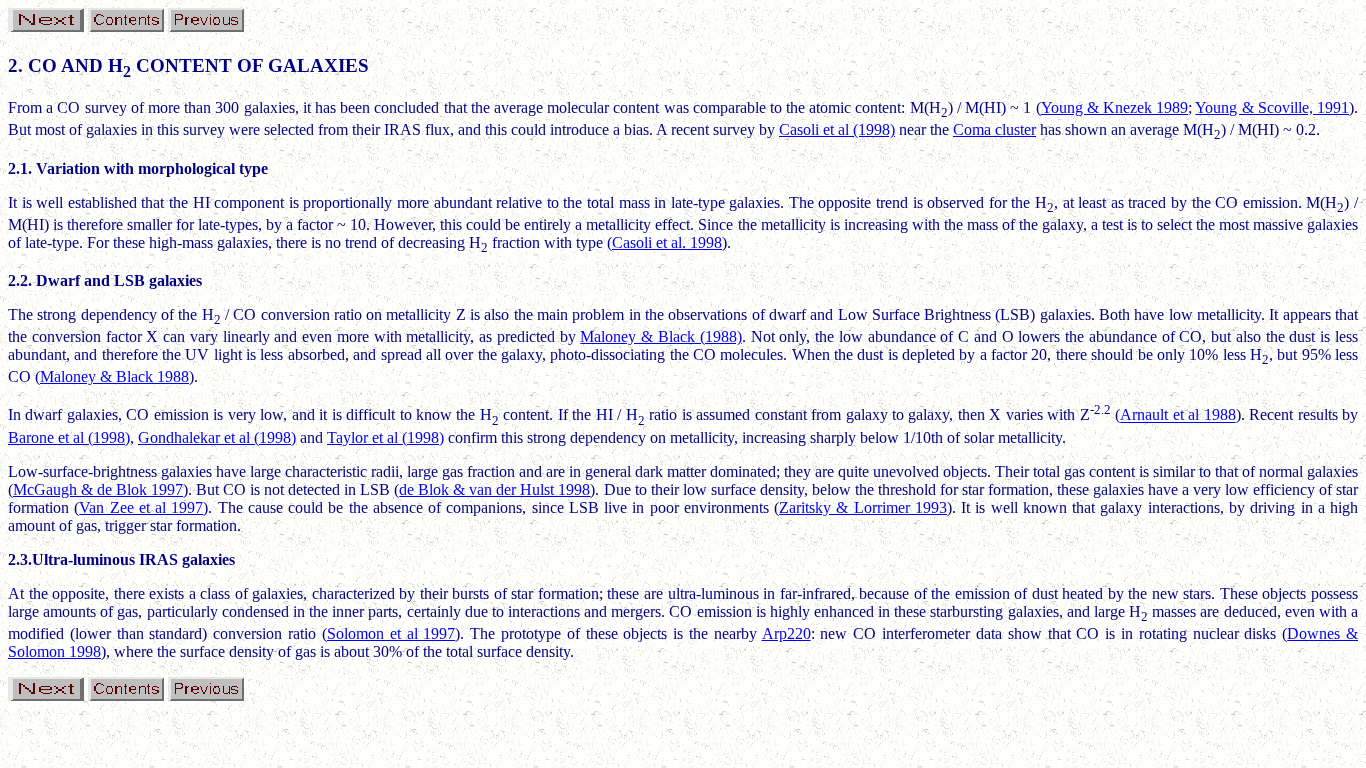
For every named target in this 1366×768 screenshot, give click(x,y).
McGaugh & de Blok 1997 (98, 489)
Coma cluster (994, 129)
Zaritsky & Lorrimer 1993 (863, 507)
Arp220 (786, 633)
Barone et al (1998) (69, 437)
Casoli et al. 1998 (667, 242)
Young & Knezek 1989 (1115, 107)
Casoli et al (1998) (837, 129)
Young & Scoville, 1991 (1272, 107)
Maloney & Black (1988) (660, 336)
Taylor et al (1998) (385, 437)
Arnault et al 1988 (1177, 415)
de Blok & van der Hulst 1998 (494, 489)
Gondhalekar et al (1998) (217, 437)
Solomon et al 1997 (391, 633)
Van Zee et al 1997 (141, 507)
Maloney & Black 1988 (114, 376)
